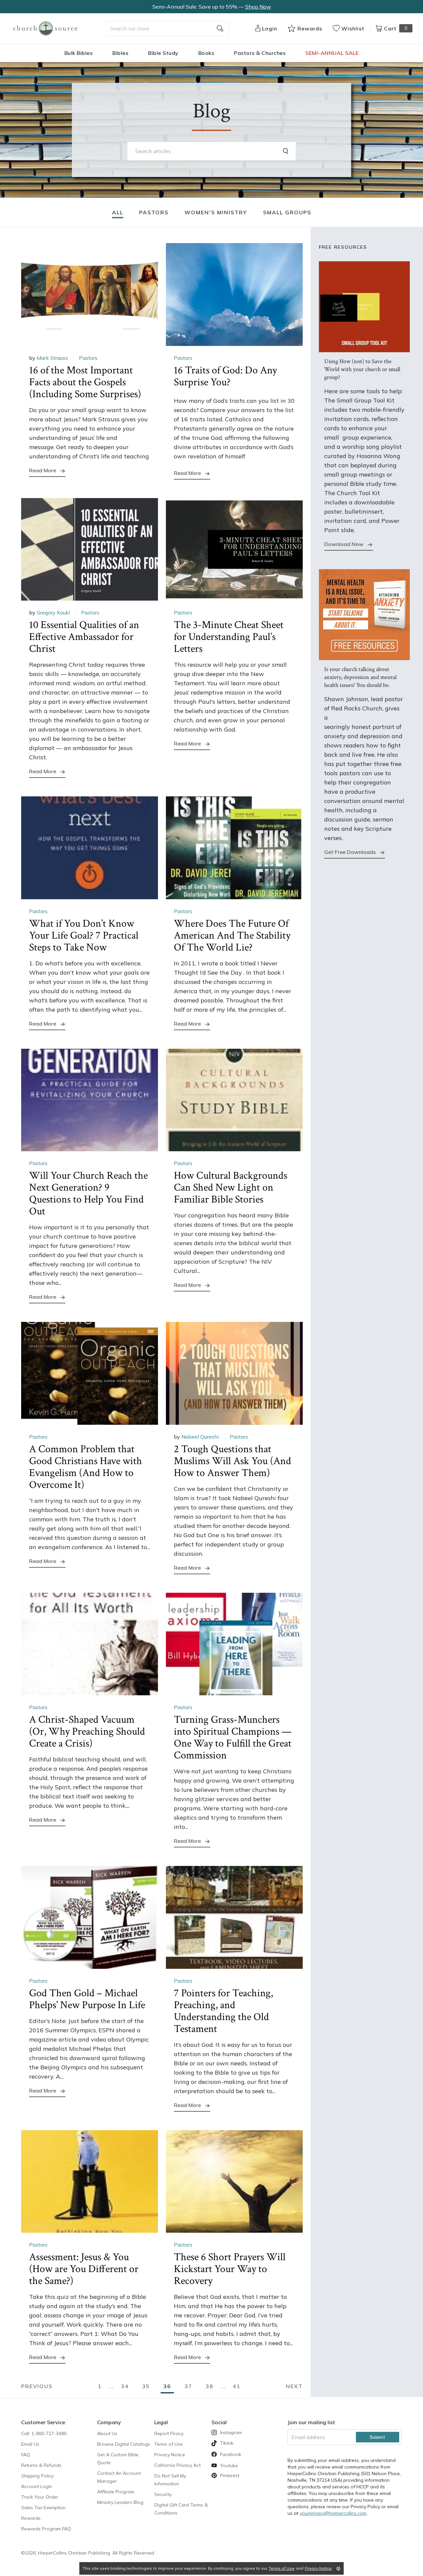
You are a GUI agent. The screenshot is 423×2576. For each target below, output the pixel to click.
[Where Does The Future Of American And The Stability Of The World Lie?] (234, 848)
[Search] (287, 151)
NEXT (294, 2386)
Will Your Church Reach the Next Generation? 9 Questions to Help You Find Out (88, 1193)
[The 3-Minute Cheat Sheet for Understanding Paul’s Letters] (234, 549)
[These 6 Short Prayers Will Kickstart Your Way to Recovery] (234, 2182)
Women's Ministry (216, 212)
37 (188, 2386)
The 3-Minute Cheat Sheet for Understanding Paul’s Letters (229, 637)
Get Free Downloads (350, 852)
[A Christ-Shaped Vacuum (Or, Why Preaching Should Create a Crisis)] (90, 1644)
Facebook (231, 2454)
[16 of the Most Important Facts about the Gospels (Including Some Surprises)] (90, 295)
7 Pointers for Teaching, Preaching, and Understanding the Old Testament (223, 2011)
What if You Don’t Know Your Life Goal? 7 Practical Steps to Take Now (84, 935)
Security (163, 2494)
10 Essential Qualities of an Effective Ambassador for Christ (84, 637)
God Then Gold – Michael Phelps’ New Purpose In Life (87, 1999)
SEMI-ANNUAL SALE (332, 53)
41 (237, 2386)
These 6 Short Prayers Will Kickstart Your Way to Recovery (230, 2269)
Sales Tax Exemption (43, 2508)
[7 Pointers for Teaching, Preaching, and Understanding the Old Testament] (234, 1917)
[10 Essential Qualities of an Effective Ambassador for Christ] (90, 549)
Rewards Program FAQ (46, 2529)
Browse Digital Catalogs (124, 2444)
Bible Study (163, 53)
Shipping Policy (37, 2476)
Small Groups (287, 212)
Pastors (154, 212)
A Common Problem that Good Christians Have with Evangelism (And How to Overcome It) (86, 1467)
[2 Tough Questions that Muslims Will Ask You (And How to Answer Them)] (234, 1373)
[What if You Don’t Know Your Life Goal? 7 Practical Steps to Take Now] (90, 848)
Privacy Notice (170, 2455)
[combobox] (167, 28)
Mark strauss (52, 358)
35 (146, 2386)
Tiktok (227, 2443)
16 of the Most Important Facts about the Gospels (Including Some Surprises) (85, 382)
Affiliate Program (116, 2492)
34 (125, 2386)
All (118, 212)
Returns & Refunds (41, 2465)
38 (210, 2386)
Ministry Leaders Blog (120, 2502)
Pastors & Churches (260, 53)
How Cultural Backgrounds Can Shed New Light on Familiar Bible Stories (231, 1187)
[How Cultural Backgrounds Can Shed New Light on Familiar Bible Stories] (234, 1100)
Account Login (37, 2486)
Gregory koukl (53, 612)
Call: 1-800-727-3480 (44, 2433)
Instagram (231, 2432)
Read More (43, 470)
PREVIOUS (37, 2386)
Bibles (120, 53)
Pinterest (230, 2475)
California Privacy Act (177, 2465)
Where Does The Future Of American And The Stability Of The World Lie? (232, 935)
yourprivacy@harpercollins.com (333, 2513)
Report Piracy (169, 2433)
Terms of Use (169, 2444)
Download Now (344, 544)
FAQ (26, 2455)
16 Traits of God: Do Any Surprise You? (225, 376)
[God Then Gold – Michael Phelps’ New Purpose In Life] (90, 1917)
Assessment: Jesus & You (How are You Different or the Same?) (84, 2269)
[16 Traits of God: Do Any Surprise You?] (234, 295)
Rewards (31, 2518)
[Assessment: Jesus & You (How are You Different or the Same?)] (90, 2182)
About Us (107, 2433)
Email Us (30, 2444)
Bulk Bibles (79, 53)
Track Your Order (40, 2497)
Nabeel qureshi (200, 1437)
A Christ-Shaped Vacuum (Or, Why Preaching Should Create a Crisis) (87, 1731)
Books (206, 53)
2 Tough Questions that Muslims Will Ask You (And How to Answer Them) (232, 1461)
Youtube (229, 2466)
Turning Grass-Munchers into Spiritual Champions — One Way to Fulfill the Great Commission (233, 1737)
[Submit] (220, 28)
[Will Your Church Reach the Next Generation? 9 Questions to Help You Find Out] (90, 1100)
